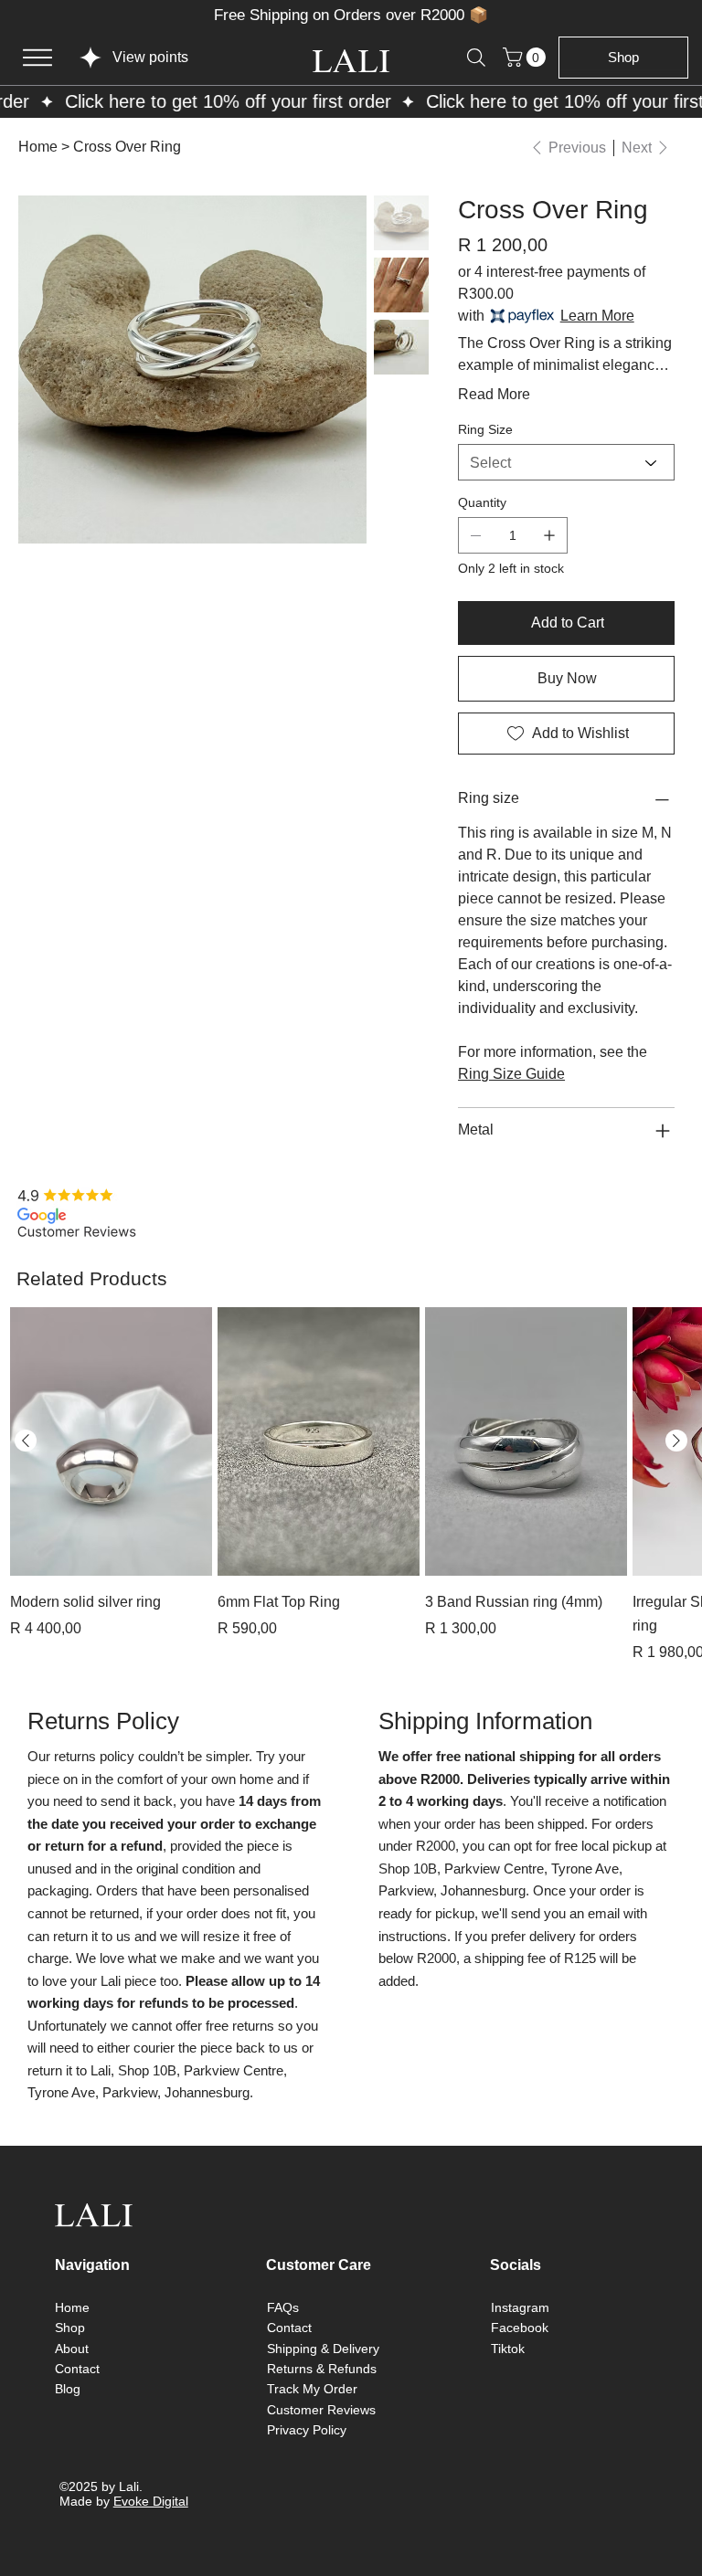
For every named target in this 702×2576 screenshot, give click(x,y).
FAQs (283, 2307)
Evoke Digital (151, 2501)
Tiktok (508, 2349)
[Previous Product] (26, 1441)
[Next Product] (676, 1441)
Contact (77, 2369)
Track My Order (312, 2389)
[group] (351, 1485)
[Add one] (549, 535)
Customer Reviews (321, 2410)
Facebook (520, 2328)
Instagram (520, 2307)
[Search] (476, 58)
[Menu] (37, 58)
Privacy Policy (307, 2430)
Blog (68, 2389)
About (72, 2349)
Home (72, 2307)
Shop (70, 2328)
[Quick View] (111, 1442)
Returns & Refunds (322, 2369)
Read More (494, 394)
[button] (526, 57)
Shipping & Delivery (323, 2349)
